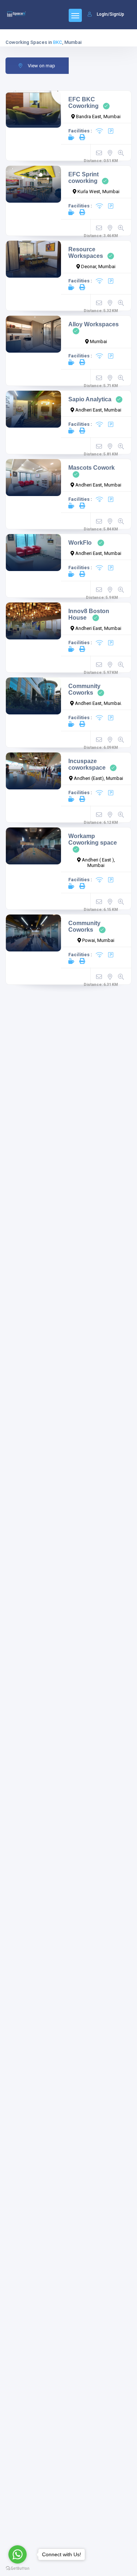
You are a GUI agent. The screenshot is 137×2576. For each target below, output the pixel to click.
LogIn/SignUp (111, 14)
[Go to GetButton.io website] (18, 2569)
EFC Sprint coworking (83, 178)
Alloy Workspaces (94, 324)
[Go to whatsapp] (18, 2554)
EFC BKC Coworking (83, 103)
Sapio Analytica (90, 399)
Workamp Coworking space (93, 839)
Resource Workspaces (86, 253)
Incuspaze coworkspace (87, 764)
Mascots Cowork (92, 468)
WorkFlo (81, 543)
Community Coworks (84, 689)
